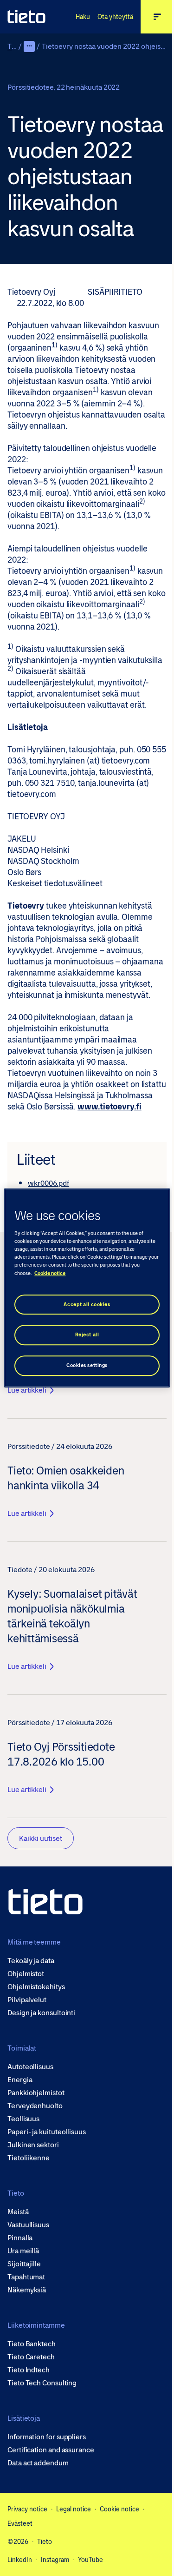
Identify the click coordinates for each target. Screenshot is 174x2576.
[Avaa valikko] (157, 17)
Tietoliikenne (29, 2158)
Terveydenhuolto (35, 2106)
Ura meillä (23, 2251)
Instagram (55, 2560)
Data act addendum (38, 2463)
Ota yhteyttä (115, 17)
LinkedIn (20, 2560)
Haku (83, 17)
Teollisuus (23, 2119)
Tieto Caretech (31, 2357)
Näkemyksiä (27, 2290)
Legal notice (74, 2509)
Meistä (18, 2212)
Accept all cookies (87, 1305)
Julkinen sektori (33, 2145)
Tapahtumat (26, 2277)
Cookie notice (119, 2509)
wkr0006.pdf (48, 1183)
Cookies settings (87, 1366)
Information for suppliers (47, 2437)
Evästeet (20, 2523)
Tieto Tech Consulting (42, 2383)
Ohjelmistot (26, 1974)
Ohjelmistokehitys (36, 1987)
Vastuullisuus (28, 2225)
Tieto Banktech (32, 2344)
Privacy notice (27, 2509)
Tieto (16, 46)
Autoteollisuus (30, 2067)
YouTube (90, 2560)
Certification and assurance (51, 2450)
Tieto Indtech (29, 2370)
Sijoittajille (24, 2264)
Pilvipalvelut (27, 2000)
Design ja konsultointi (41, 2013)
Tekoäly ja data (31, 1961)
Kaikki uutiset (41, 1838)
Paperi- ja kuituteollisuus (47, 2132)
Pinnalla (20, 2238)
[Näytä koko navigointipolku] (29, 46)
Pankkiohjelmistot (36, 2093)
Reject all (87, 1335)
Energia (20, 2080)
